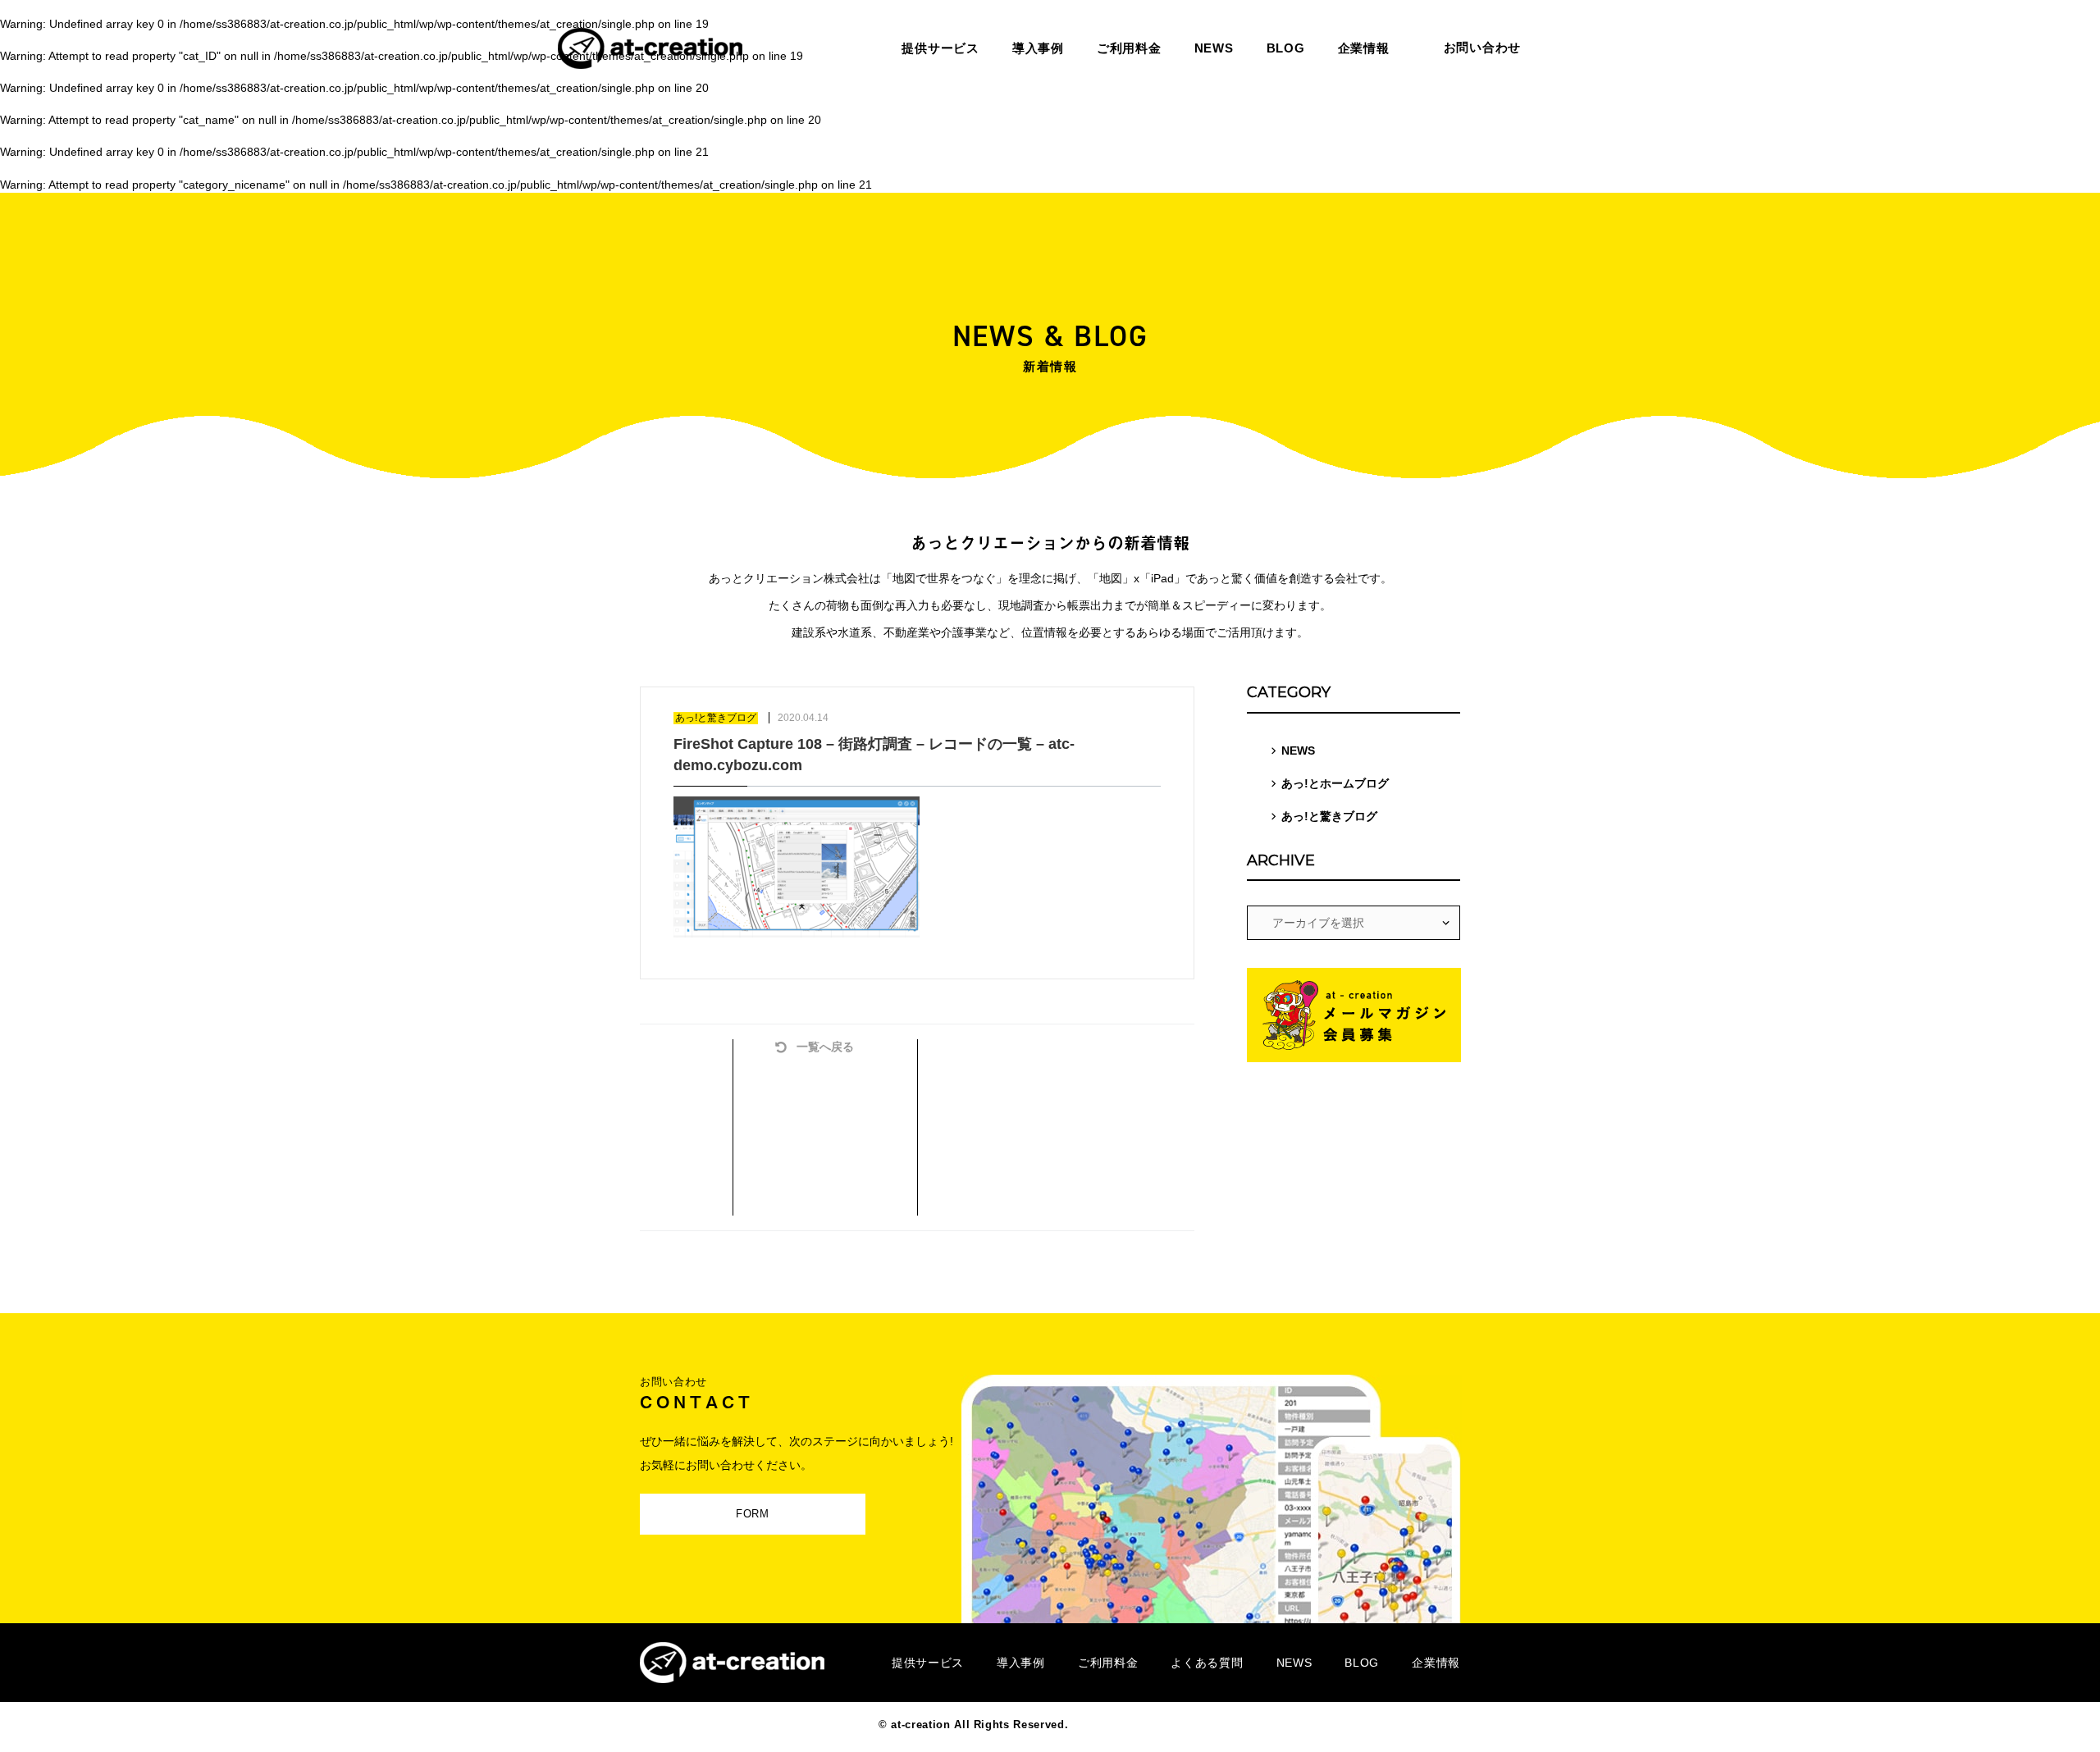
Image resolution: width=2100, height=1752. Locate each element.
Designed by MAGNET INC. (1147, 1725)
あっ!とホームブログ (1335, 783)
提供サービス (928, 1663)
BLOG (1362, 1663)
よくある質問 (1207, 1663)
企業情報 (1436, 1663)
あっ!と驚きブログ (1329, 816)
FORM (753, 1514)
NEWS (1298, 751)
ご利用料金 (1108, 1663)
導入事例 (1021, 1663)
